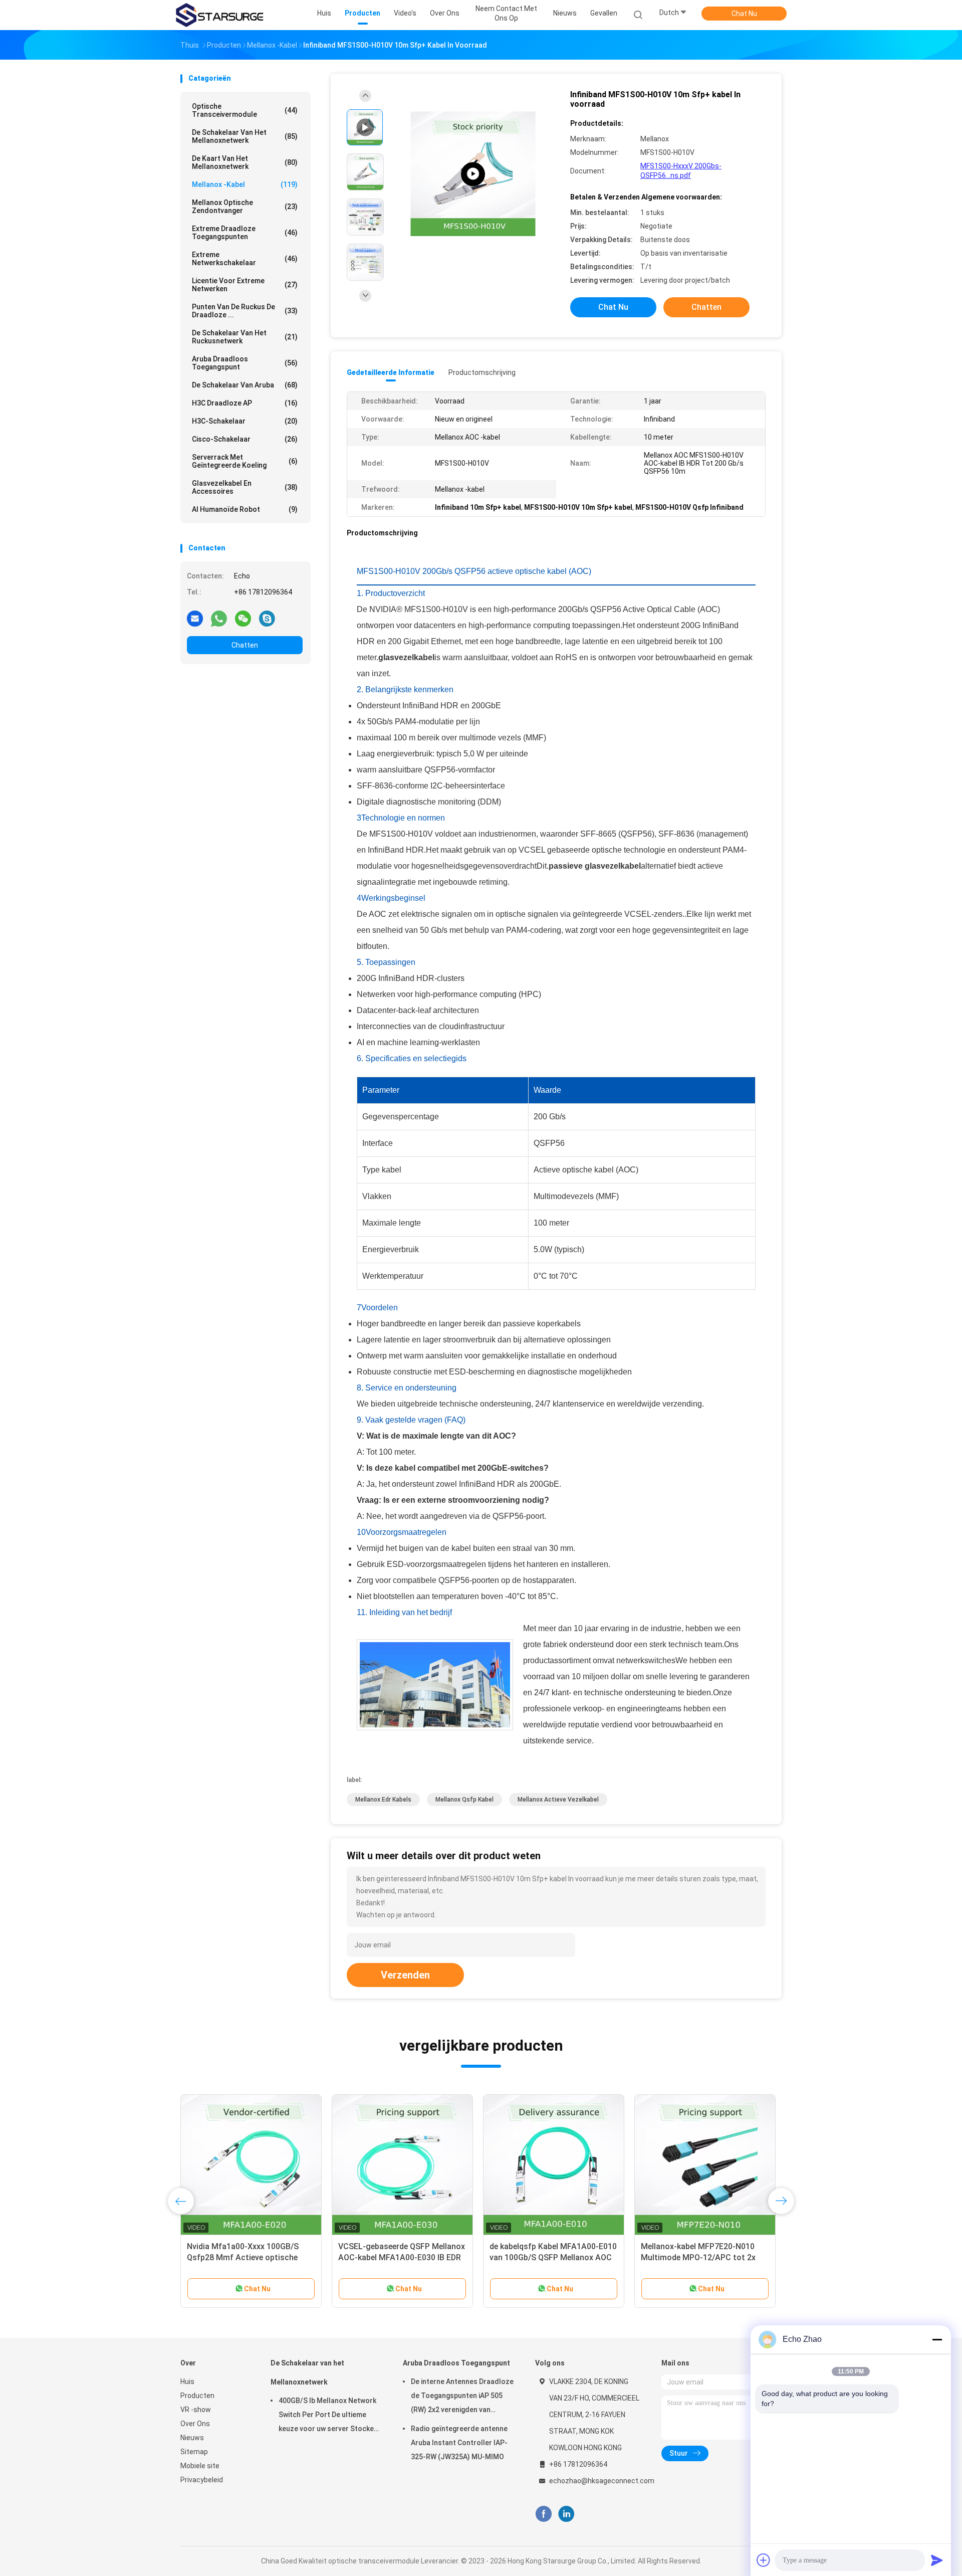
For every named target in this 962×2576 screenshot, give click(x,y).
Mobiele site (200, 2466)
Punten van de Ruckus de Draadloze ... (245, 311)
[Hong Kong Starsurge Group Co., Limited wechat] (243, 618)
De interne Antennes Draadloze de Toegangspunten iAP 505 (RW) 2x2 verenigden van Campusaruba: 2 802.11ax (462, 2397)
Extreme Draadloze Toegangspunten (245, 233)
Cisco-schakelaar (245, 439)
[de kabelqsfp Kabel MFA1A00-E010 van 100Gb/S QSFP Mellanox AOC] (554, 2165)
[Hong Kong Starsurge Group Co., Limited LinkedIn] (566, 2514)
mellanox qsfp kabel (464, 1800)
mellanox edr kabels (383, 1800)
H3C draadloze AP (245, 403)
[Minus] (937, 2339)
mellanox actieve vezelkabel (558, 1800)
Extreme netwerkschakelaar (245, 259)
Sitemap (194, 2452)
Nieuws (192, 2438)
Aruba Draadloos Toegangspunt (245, 363)
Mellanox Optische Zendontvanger (245, 207)
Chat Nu (744, 14)
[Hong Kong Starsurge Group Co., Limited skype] (267, 618)
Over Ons (195, 2424)
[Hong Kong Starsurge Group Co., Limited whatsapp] (219, 618)
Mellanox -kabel (245, 184)
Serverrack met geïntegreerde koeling (245, 461)
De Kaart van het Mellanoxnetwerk (245, 162)
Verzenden (405, 1975)
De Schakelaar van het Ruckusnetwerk (245, 337)
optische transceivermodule (245, 110)
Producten (197, 2396)
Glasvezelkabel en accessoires (245, 487)
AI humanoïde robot (245, 509)
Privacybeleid (202, 2480)
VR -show (196, 2410)
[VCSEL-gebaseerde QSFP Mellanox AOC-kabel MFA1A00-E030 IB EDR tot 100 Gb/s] (402, 2165)
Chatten (245, 645)
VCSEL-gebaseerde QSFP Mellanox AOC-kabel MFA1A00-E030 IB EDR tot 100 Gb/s (402, 2257)
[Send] (937, 2560)
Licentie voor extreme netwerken (245, 285)
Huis (187, 2382)
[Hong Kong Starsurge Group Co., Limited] (219, 15)
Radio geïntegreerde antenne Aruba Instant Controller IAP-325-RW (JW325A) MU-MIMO (459, 2443)
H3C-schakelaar (245, 421)
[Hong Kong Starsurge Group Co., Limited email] (195, 618)
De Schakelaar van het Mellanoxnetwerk (245, 136)
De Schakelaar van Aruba (245, 385)
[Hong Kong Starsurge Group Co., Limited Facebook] (543, 2514)
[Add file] (764, 2560)
